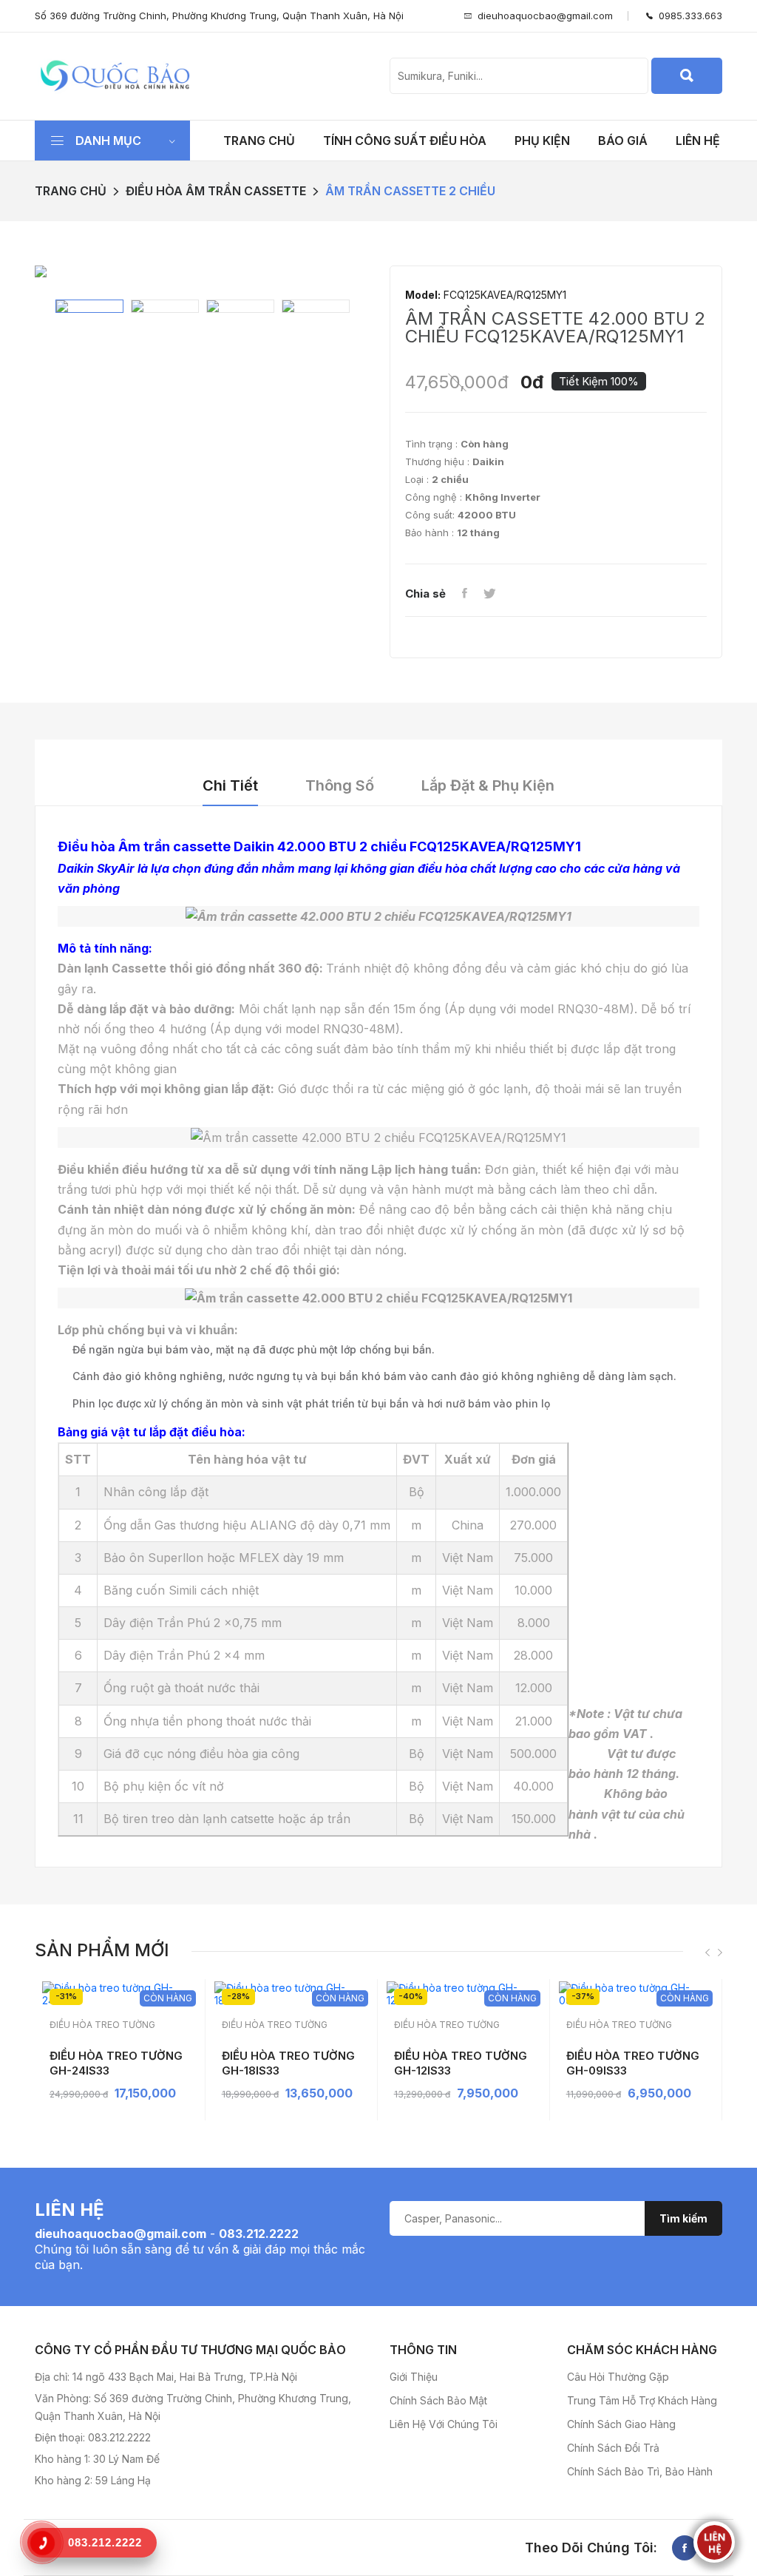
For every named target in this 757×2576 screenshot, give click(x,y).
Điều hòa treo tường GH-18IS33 (288, 2063)
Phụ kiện (542, 141)
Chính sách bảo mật (438, 2400)
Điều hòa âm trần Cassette (216, 191)
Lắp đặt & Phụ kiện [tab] (488, 785)
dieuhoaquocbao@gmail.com (545, 16)
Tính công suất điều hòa (405, 141)
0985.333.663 (688, 16)
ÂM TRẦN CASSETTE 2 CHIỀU (410, 191)
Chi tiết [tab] (230, 785)
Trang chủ (259, 141)
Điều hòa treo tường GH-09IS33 (633, 2063)
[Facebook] (464, 594)
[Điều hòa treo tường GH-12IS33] (466, 1994)
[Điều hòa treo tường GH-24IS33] (121, 1994)
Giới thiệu (414, 2377)
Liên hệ (698, 141)
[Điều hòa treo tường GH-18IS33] (293, 1994)
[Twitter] (489, 594)
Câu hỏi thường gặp (618, 2377)
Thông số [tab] (340, 785)
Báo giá (623, 141)
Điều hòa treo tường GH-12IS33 (461, 2063)
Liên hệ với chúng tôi (444, 2424)
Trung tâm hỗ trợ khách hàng (642, 2400)
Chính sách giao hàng (621, 2424)
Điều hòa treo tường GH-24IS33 (116, 2063)
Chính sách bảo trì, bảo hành (640, 2471)
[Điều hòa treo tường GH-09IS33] (638, 1994)
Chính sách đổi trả (613, 2448)
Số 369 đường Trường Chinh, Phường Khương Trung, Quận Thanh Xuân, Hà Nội (219, 16)
